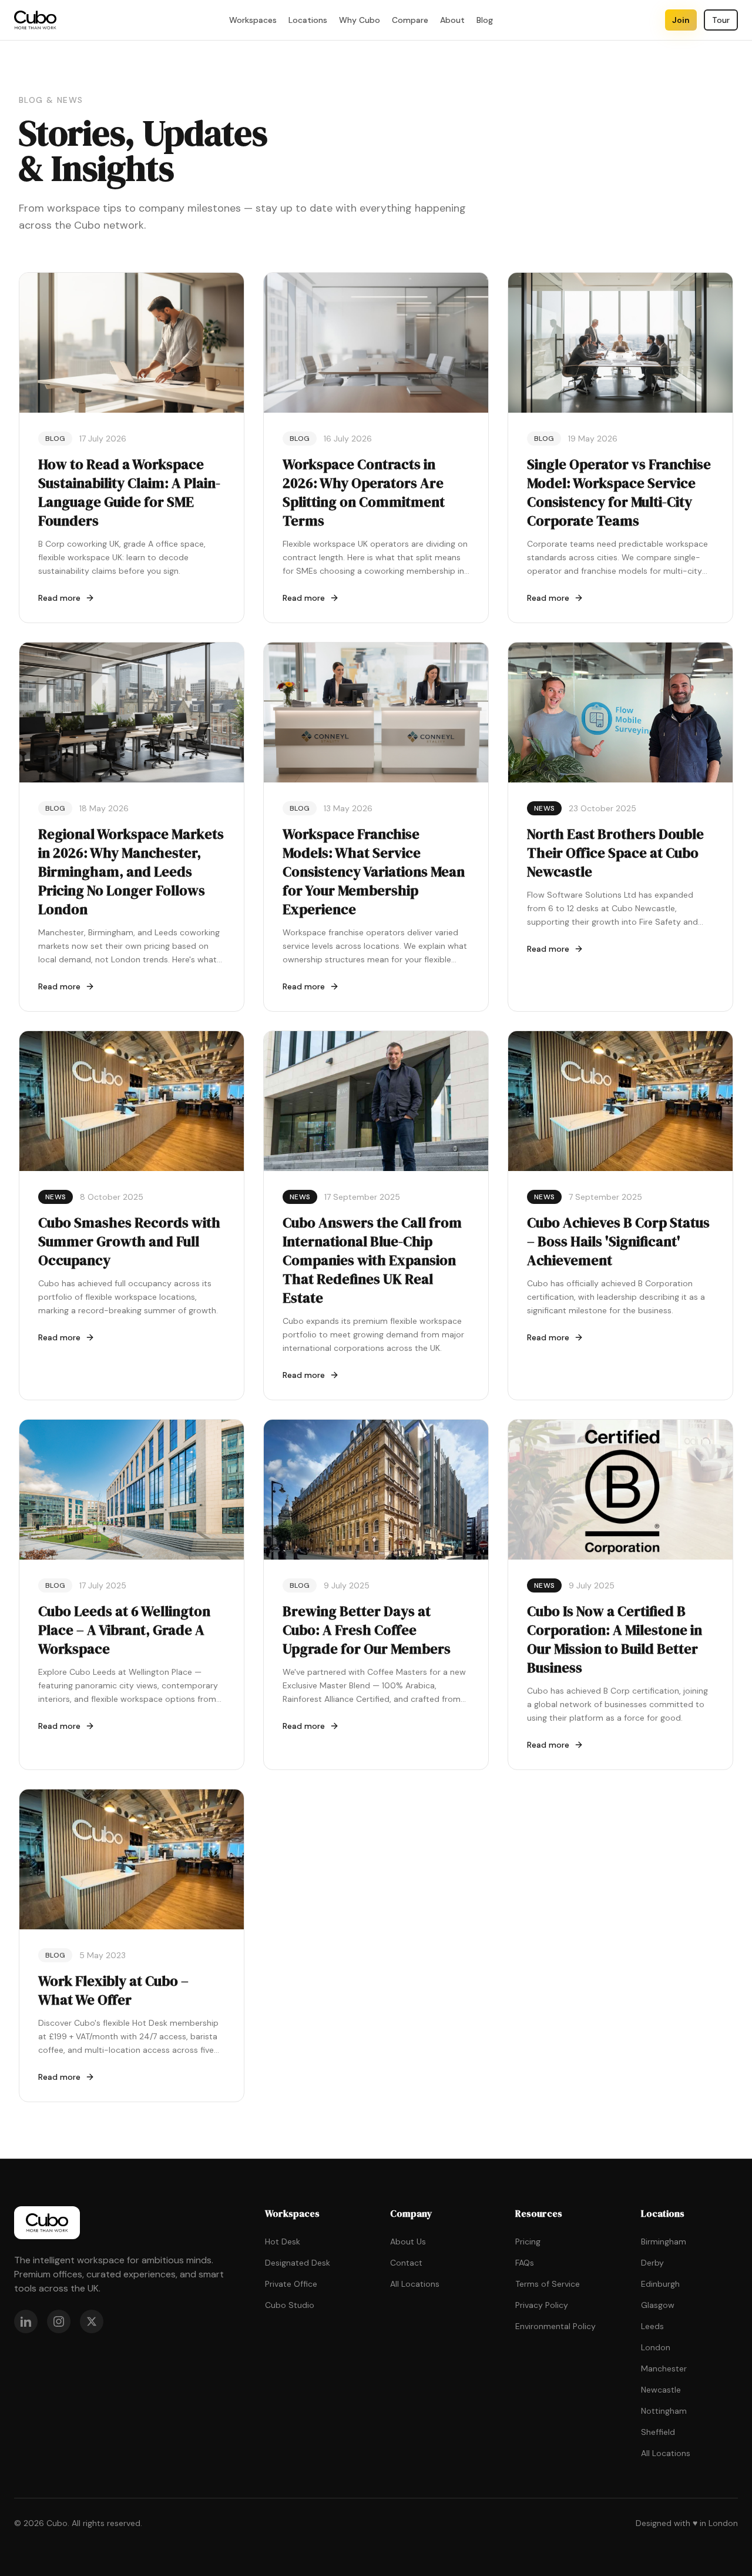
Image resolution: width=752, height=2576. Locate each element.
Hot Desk (283, 2242)
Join (681, 20)
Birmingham (664, 2242)
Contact (406, 2263)
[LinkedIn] (26, 2321)
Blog (485, 20)
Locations (308, 20)
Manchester (664, 2368)
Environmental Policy (555, 2326)
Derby (652, 2263)
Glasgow (658, 2305)
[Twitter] (92, 2321)
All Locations (415, 2284)
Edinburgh (660, 2284)
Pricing (528, 2242)
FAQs (525, 2263)
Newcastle (661, 2390)
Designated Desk (298, 2263)
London (656, 2347)
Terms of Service (548, 2284)
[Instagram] (59, 2321)
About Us (408, 2242)
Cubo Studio (290, 2305)
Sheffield (658, 2432)
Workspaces (253, 20)
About (452, 20)
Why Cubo (360, 20)
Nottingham (664, 2411)
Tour (721, 20)
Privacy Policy (542, 2305)
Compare (410, 20)
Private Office (291, 2284)
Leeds (652, 2326)
